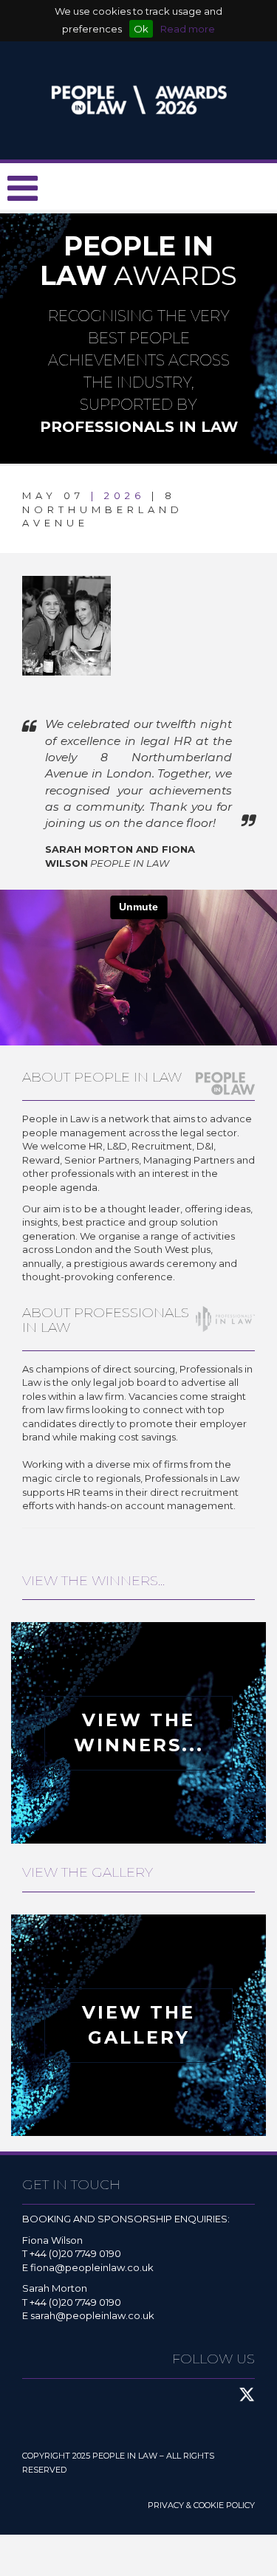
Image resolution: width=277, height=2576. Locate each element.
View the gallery (138, 2025)
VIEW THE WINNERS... (139, 1732)
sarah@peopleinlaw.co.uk (92, 2315)
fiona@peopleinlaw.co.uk (92, 2267)
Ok (141, 29)
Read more (188, 29)
